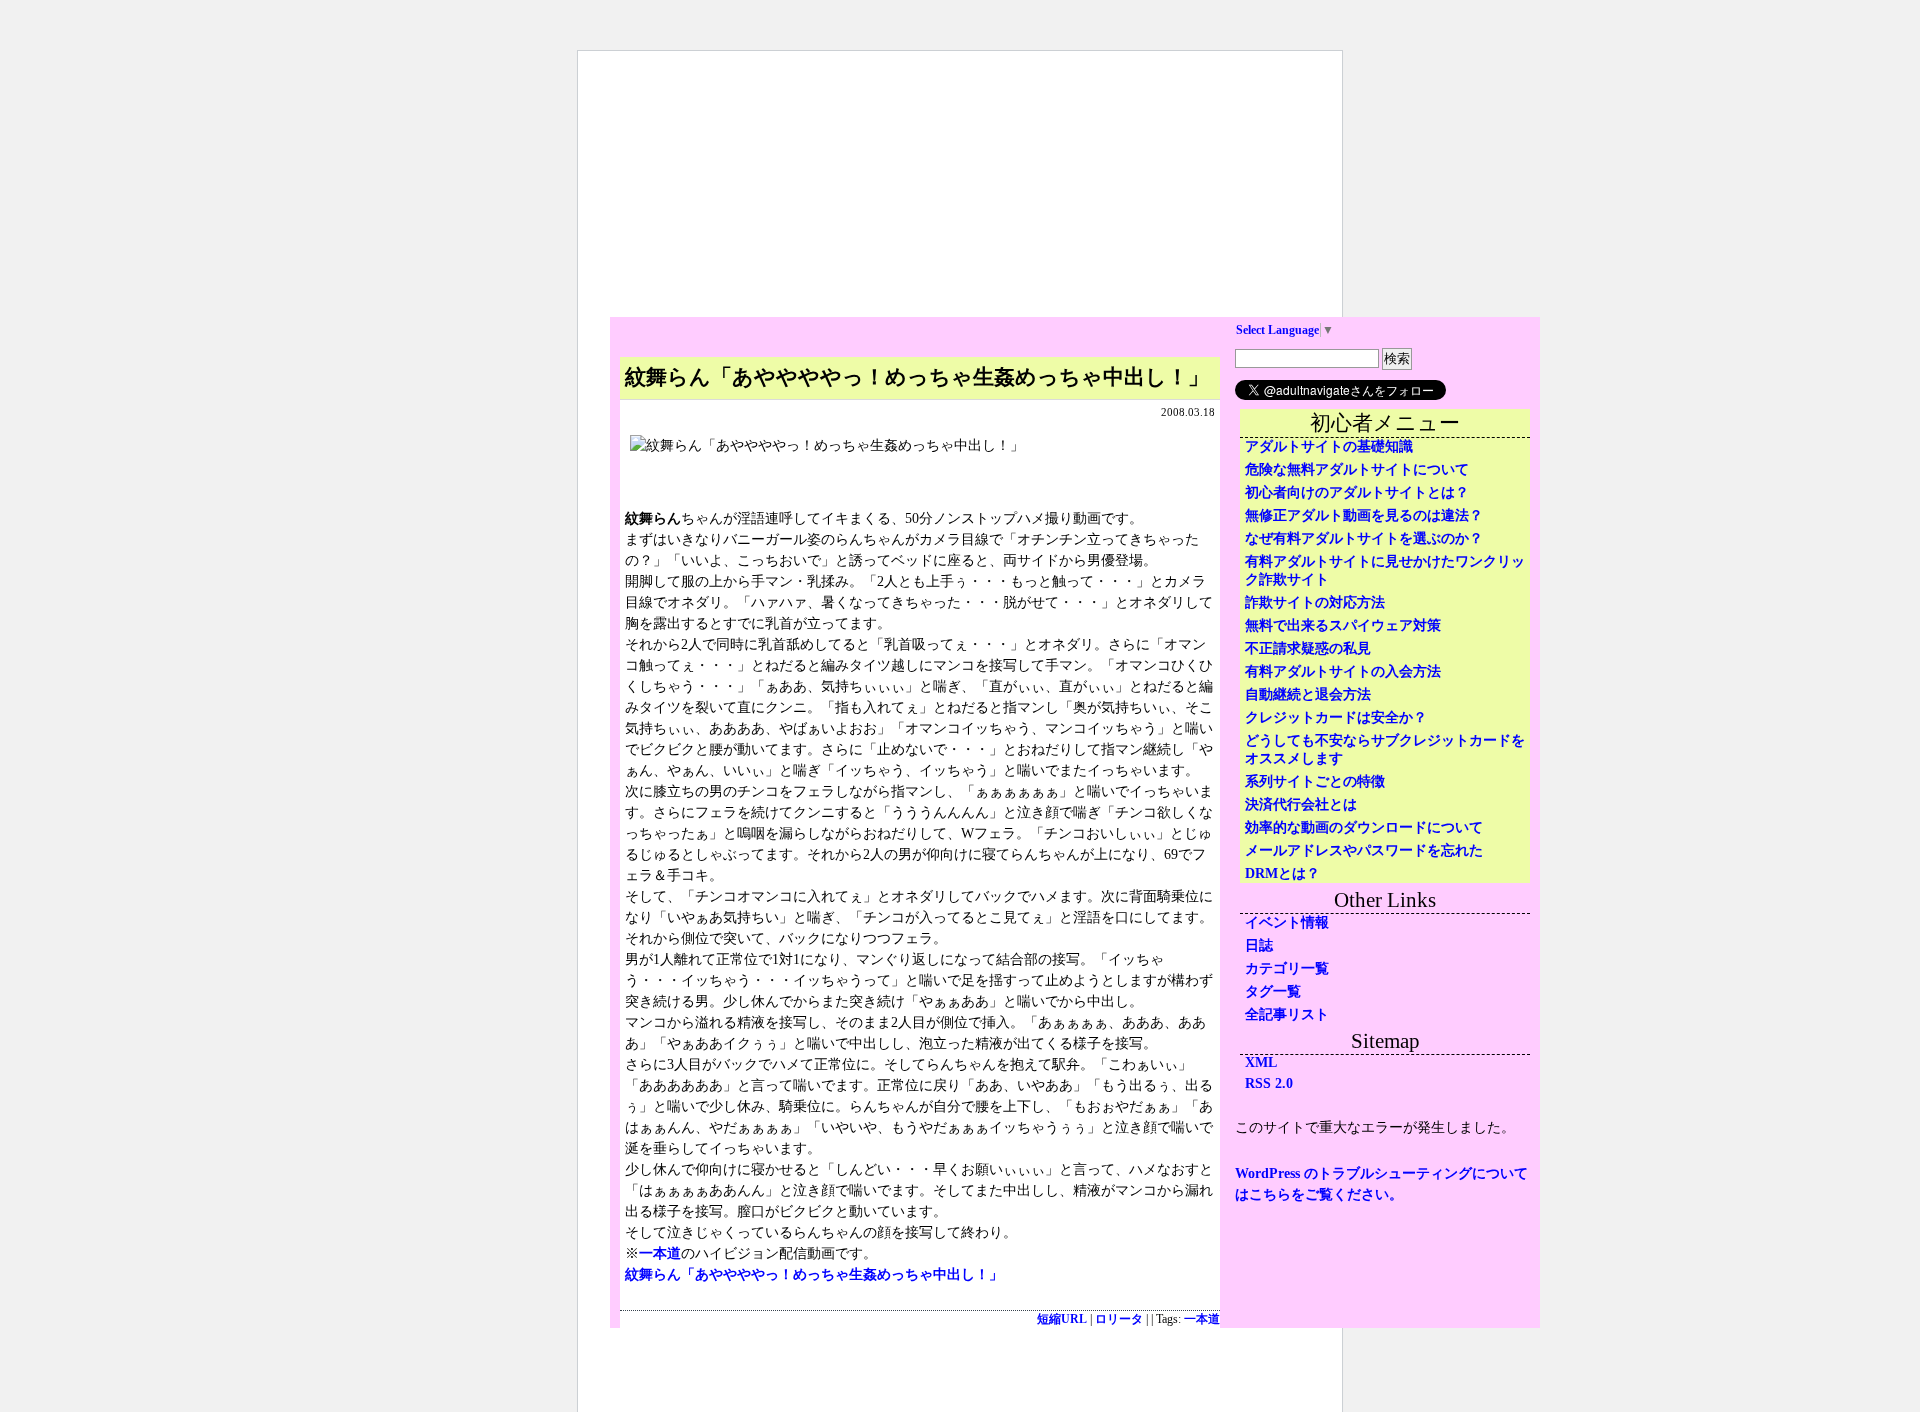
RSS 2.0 (1269, 1083)
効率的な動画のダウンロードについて (1364, 827)
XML (1261, 1062)
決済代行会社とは (1301, 804)
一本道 (660, 1253)
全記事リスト (1287, 1014)
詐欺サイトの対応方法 (1315, 602)
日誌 (1259, 945)
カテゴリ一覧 (1287, 968)
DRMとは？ (1282, 873)
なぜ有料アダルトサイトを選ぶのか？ (1364, 538)
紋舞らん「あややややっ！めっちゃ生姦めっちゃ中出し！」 (814, 1274)
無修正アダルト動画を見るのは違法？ (1364, 515)
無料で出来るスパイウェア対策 (1343, 625)
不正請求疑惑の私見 (1308, 648)
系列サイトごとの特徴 (1315, 781)
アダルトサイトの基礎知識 (1329, 446)
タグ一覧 (1273, 991)
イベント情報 (1287, 922)
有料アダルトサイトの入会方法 (1343, 671)
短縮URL (1062, 1319)
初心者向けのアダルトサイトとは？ (1357, 492)
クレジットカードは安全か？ (1336, 717)
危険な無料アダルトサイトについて (1357, 469)
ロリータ (1119, 1319)
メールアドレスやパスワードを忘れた (1364, 850)
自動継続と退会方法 (1308, 694)
